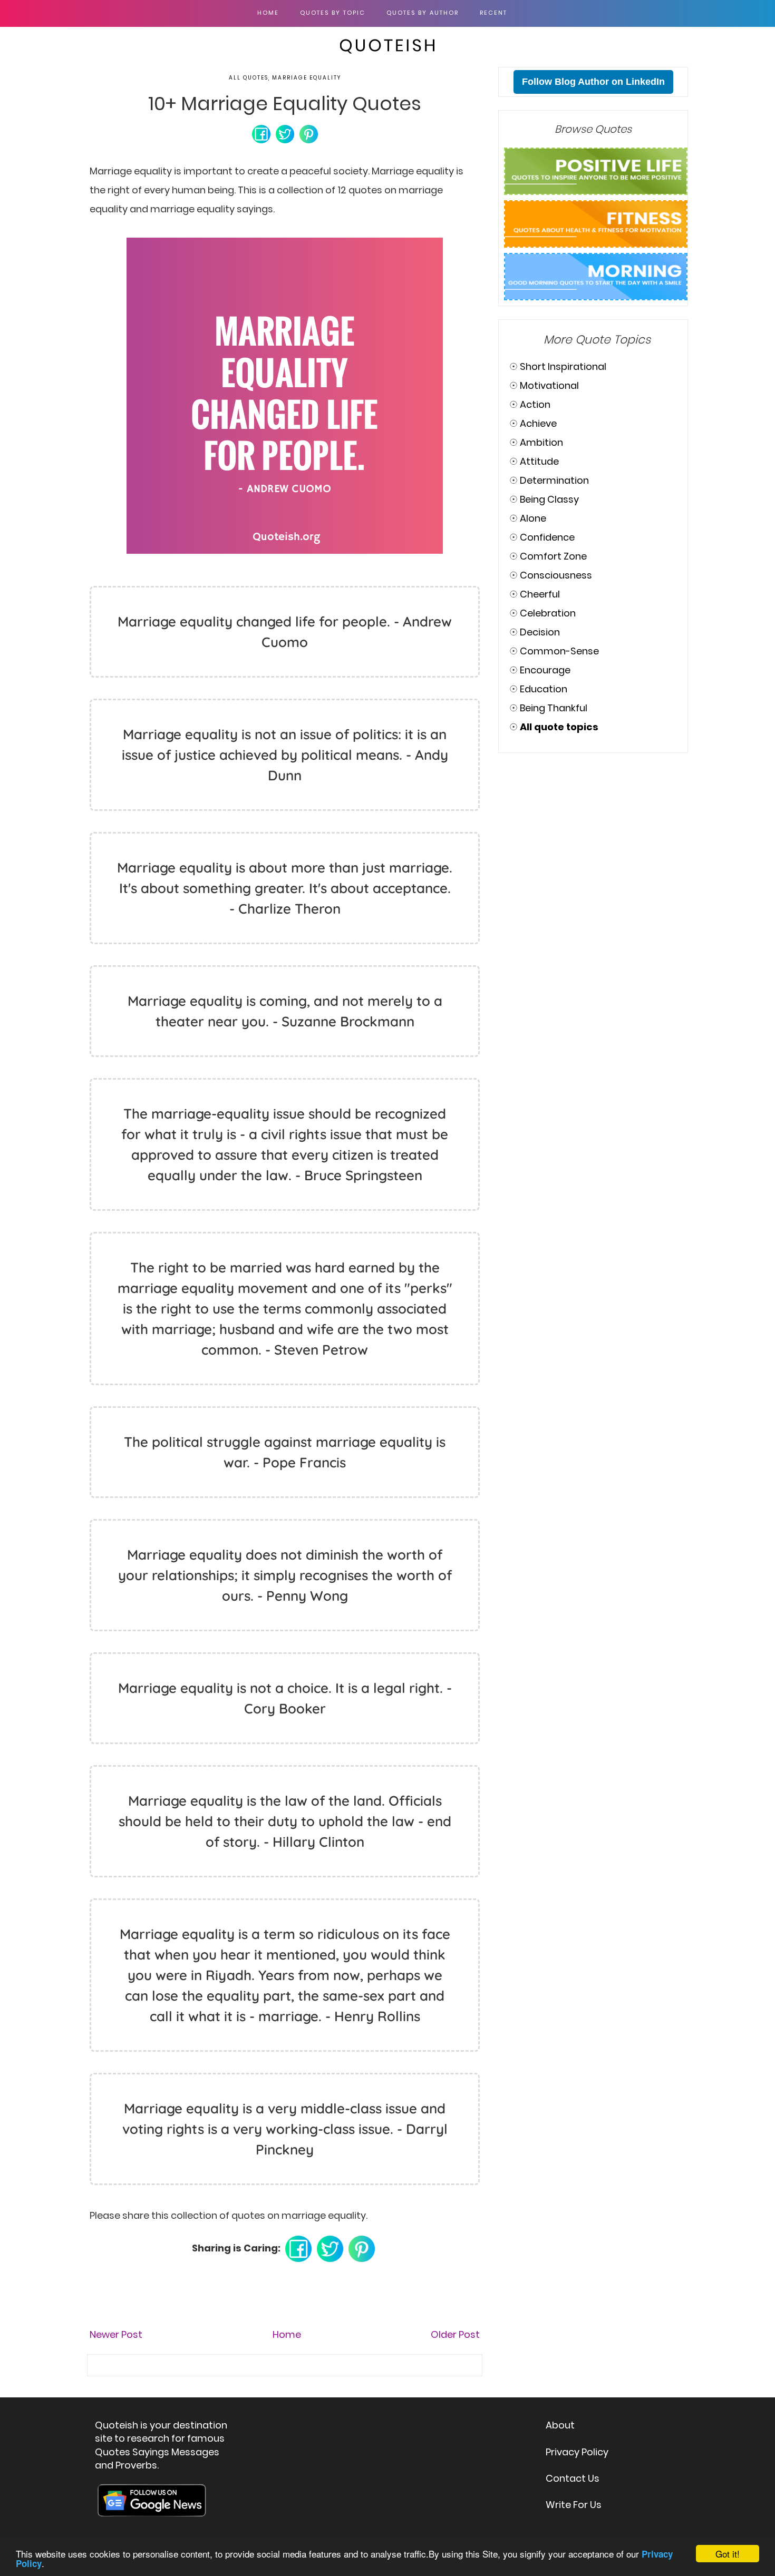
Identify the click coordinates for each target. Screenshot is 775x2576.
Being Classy (549, 499)
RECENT (493, 13)
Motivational (549, 385)
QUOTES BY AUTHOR (423, 13)
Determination (554, 480)
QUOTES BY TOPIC (333, 13)
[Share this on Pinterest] (309, 133)
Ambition (541, 442)
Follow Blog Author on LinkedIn (593, 82)
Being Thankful (554, 708)
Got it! (728, 2554)
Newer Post (116, 2334)
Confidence (547, 537)
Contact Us (573, 2478)
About (560, 2425)
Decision (540, 632)
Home (268, 13)
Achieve (538, 423)
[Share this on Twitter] (285, 133)
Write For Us (574, 2505)
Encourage (545, 670)
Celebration (548, 613)
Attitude (539, 461)
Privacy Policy (577, 2452)
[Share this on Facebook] (261, 133)
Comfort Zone (553, 556)
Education (544, 689)
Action (535, 404)
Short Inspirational (563, 366)
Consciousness (556, 575)
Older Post (455, 2334)
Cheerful (540, 594)
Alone (533, 518)
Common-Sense (559, 651)
